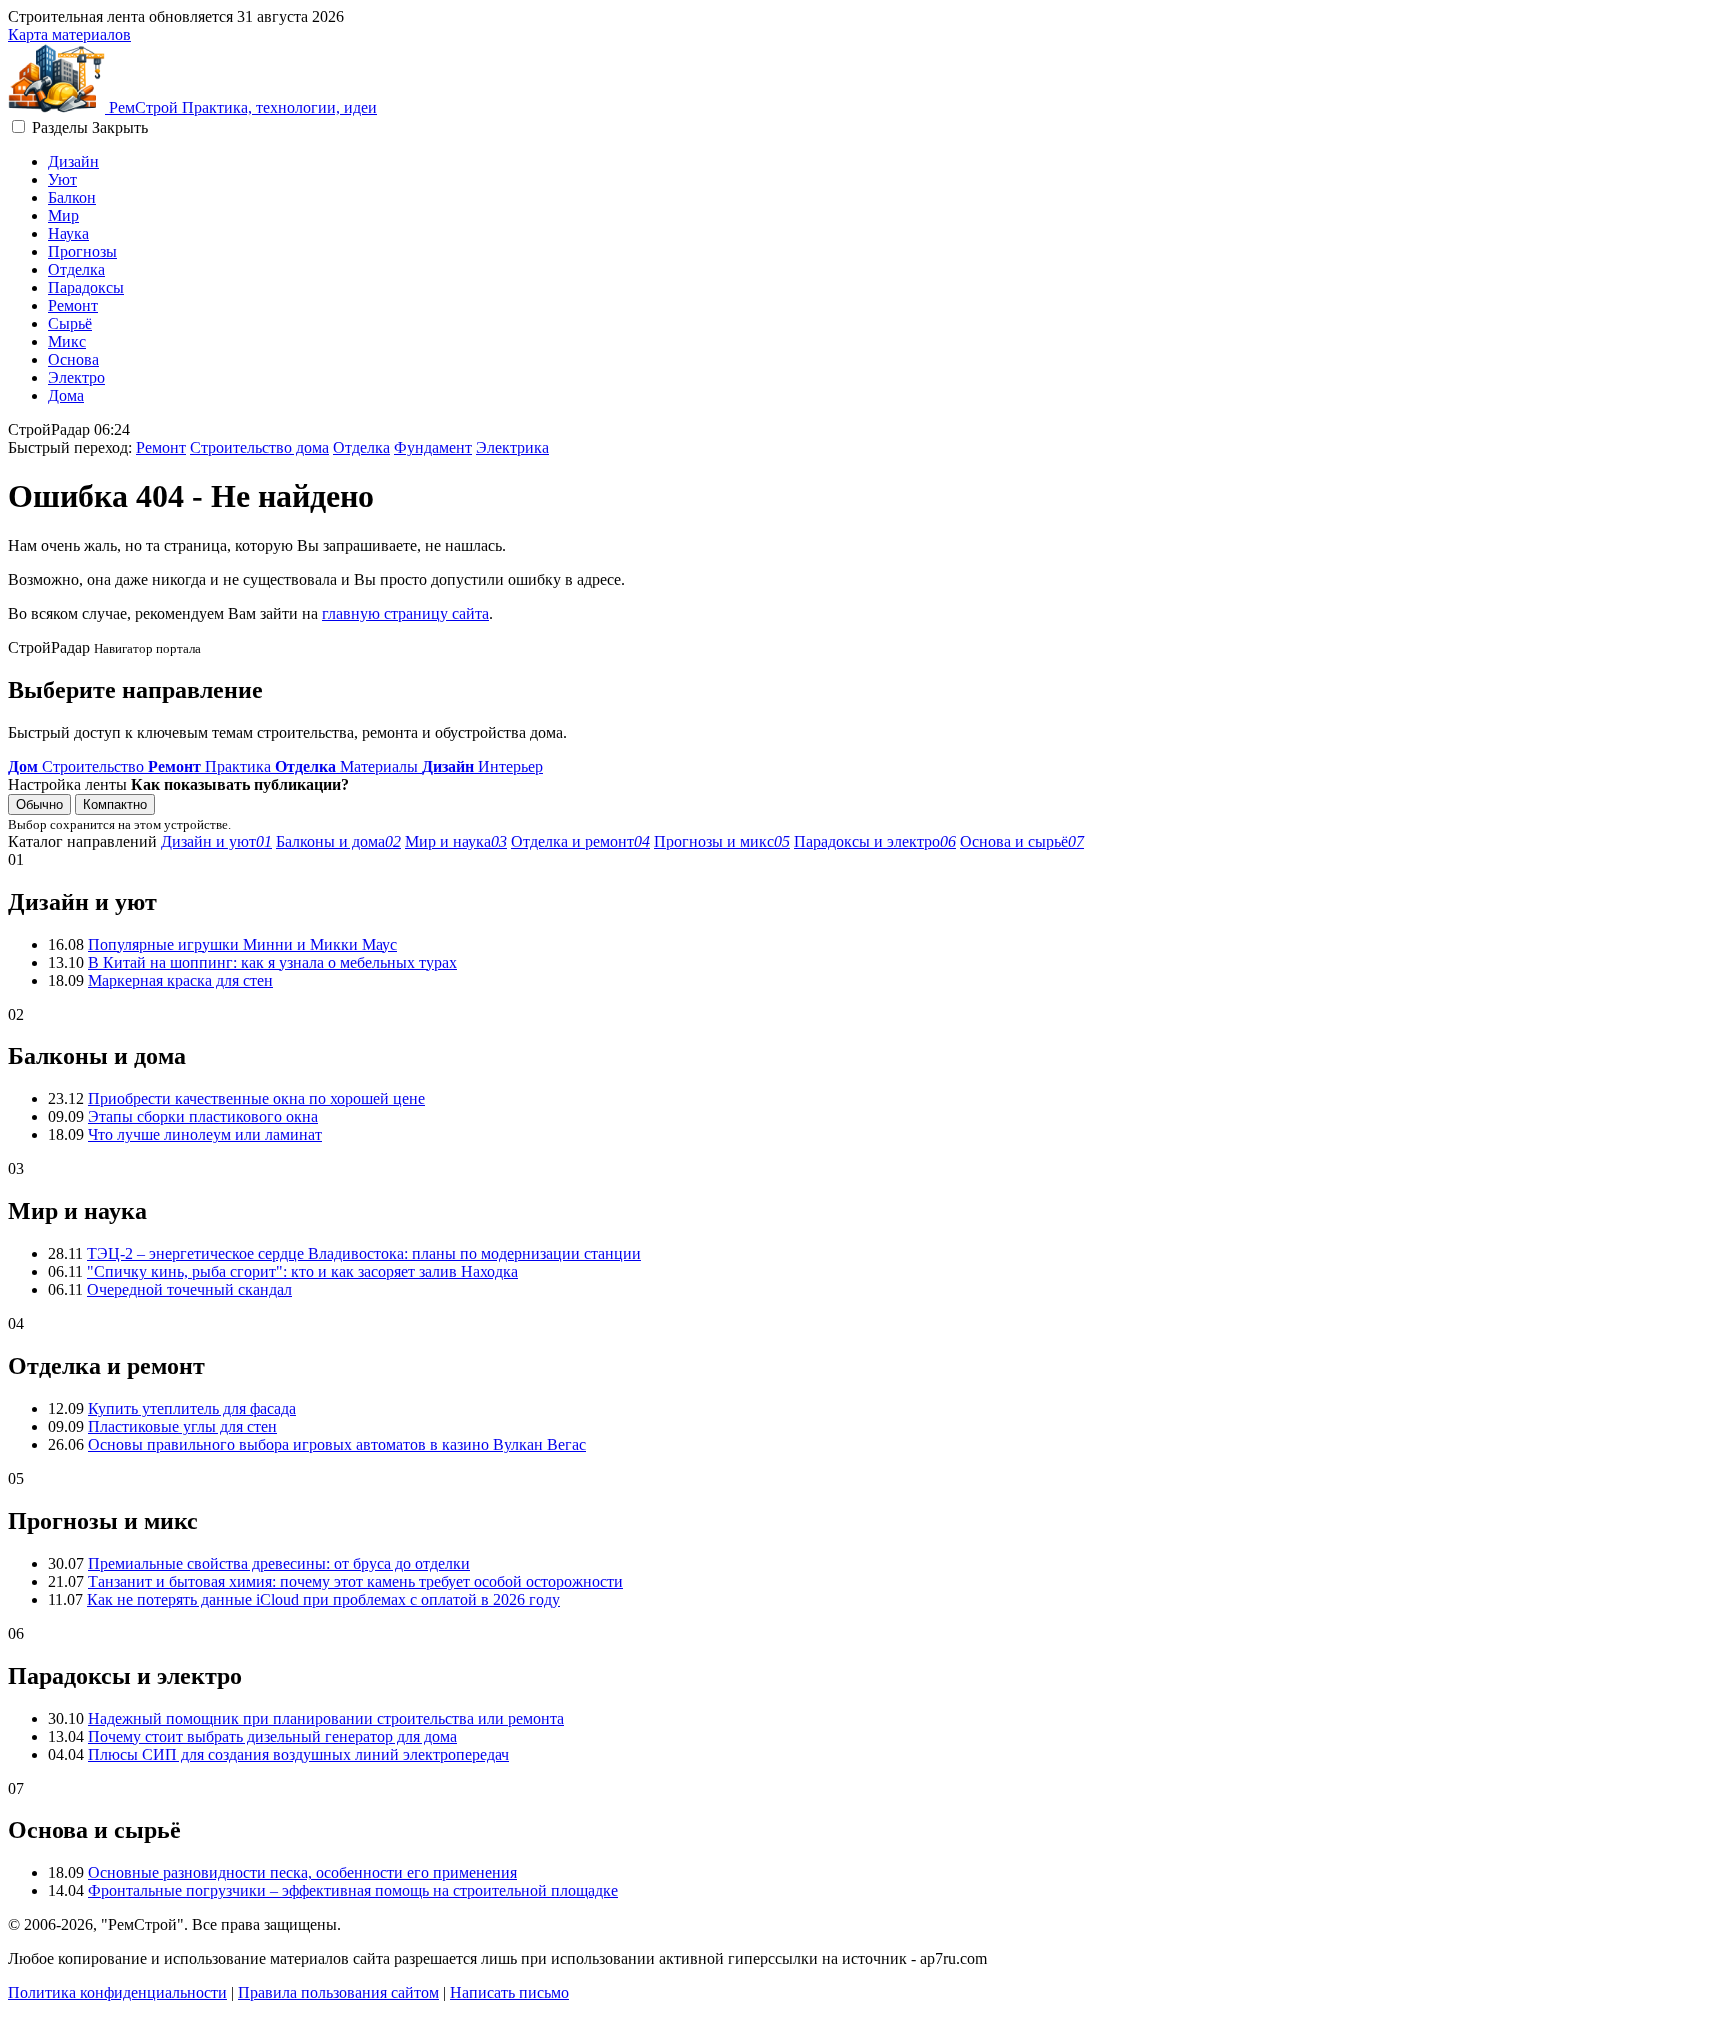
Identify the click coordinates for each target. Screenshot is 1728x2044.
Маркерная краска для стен (180, 980)
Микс (67, 341)
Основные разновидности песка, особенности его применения (302, 1872)
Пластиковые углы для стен (182, 1426)
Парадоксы (86, 287)
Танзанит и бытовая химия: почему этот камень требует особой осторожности (355, 1581)
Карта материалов (69, 34)
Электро (76, 377)
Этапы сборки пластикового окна (203, 1116)
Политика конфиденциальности (117, 1992)
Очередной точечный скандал (189, 1289)
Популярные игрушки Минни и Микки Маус (242, 944)
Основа (73, 359)
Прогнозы (82, 251)
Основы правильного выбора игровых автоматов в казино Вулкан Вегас (337, 1444)
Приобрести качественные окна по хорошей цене (256, 1098)
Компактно (115, 804)
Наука (68, 233)
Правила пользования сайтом (338, 1992)
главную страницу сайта (405, 613)
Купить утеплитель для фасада (192, 1408)
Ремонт (73, 305)
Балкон (72, 197)
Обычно (39, 804)
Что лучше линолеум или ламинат (205, 1134)
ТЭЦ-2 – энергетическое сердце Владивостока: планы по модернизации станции (364, 1253)
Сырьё (70, 323)
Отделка (76, 269)
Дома (66, 395)
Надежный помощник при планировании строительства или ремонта (326, 1718)
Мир (63, 215)
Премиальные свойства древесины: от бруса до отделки (279, 1563)
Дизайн (73, 161)
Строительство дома (259, 447)
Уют (62, 179)
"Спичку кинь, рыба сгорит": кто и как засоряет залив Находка (302, 1271)
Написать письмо (509, 1992)
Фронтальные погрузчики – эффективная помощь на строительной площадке (353, 1890)
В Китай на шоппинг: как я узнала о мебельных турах (272, 962)
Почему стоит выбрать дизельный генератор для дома (272, 1736)
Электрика (512, 447)
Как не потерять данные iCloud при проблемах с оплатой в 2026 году (323, 1599)
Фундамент (433, 447)
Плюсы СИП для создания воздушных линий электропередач (298, 1754)
